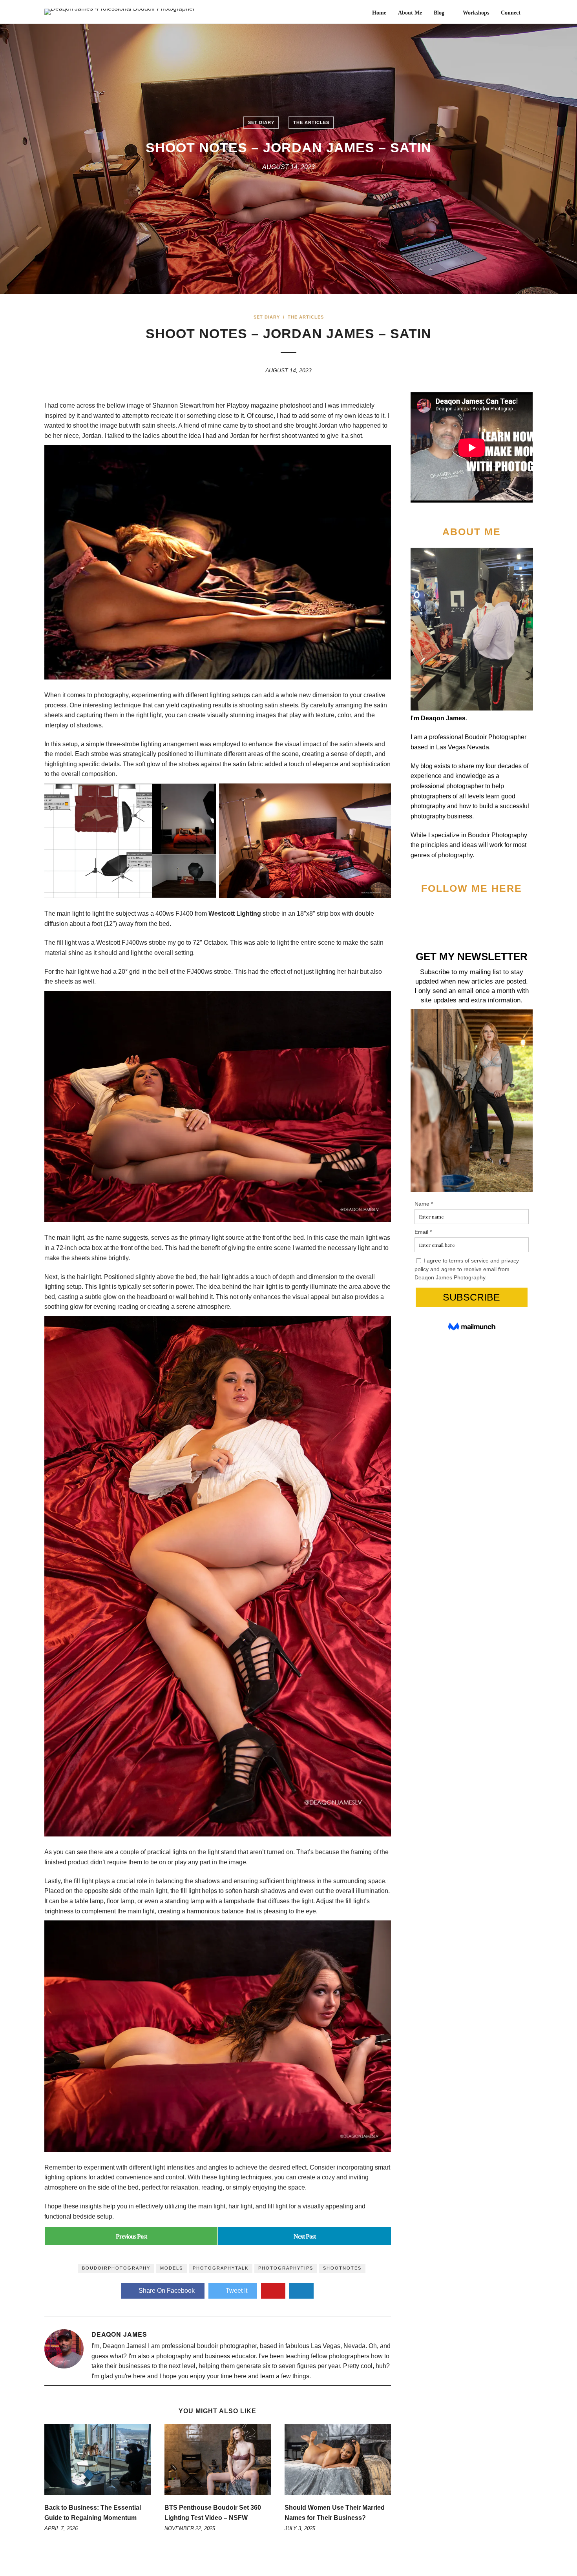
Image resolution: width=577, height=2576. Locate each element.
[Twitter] (452, 913)
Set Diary (261, 122)
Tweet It (236, 2291)
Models (172, 2268)
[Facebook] (438, 913)
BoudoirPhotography (116, 2268)
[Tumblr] (492, 913)
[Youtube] (465, 913)
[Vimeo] (478, 913)
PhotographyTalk (221, 2268)
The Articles (311, 122)
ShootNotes (342, 2268)
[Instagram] (505, 913)
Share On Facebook (167, 2291)
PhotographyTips (286, 2268)
